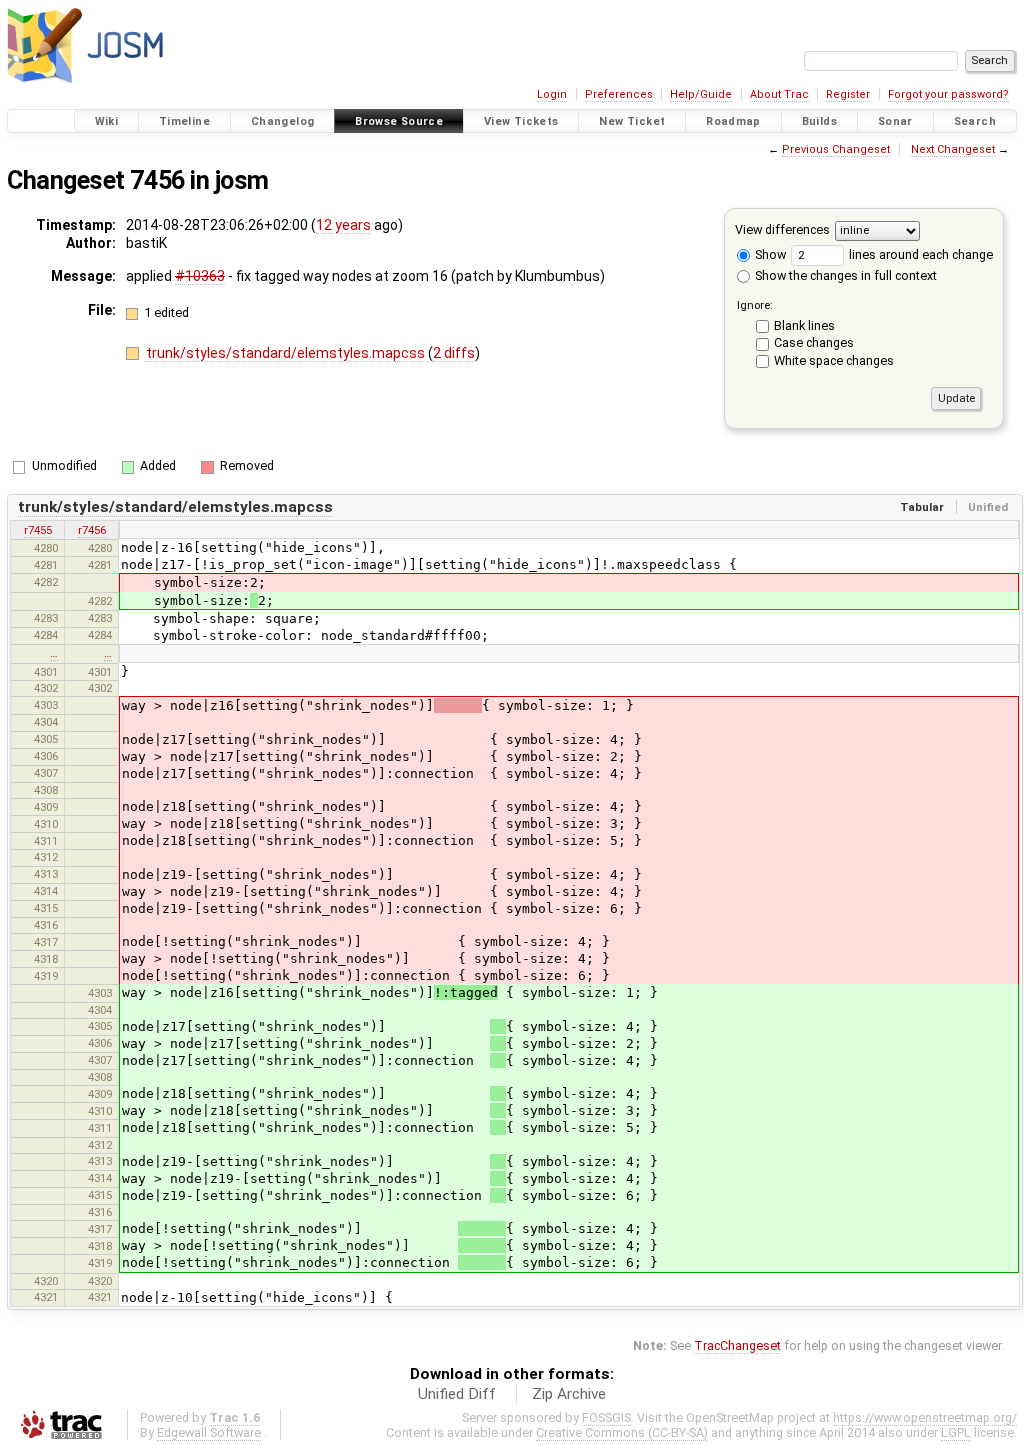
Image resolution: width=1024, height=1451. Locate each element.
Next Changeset (953, 149)
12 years (343, 225)
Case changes (814, 342)
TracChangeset (737, 1345)
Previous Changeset (836, 149)
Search (975, 121)
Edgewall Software (209, 1432)
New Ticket (632, 121)
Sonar (895, 121)
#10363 (200, 276)
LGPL (956, 1432)
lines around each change (919, 254)
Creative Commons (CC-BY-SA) (622, 1432)
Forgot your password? (948, 94)
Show (769, 254)
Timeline (184, 121)
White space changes (834, 360)
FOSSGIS (606, 1417)
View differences (782, 229)
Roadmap (733, 121)
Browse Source (399, 121)
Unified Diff (457, 1394)
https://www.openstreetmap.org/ (925, 1417)
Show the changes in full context (844, 275)
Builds (819, 121)
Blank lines (804, 325)
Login (552, 94)
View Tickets (521, 121)
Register (848, 94)
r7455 (38, 530)
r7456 (92, 530)
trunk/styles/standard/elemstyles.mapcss (287, 353)
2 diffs (454, 353)
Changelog (282, 121)
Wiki (107, 121)
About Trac (779, 94)
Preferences (619, 94)
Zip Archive (569, 1394)
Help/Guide (701, 94)
